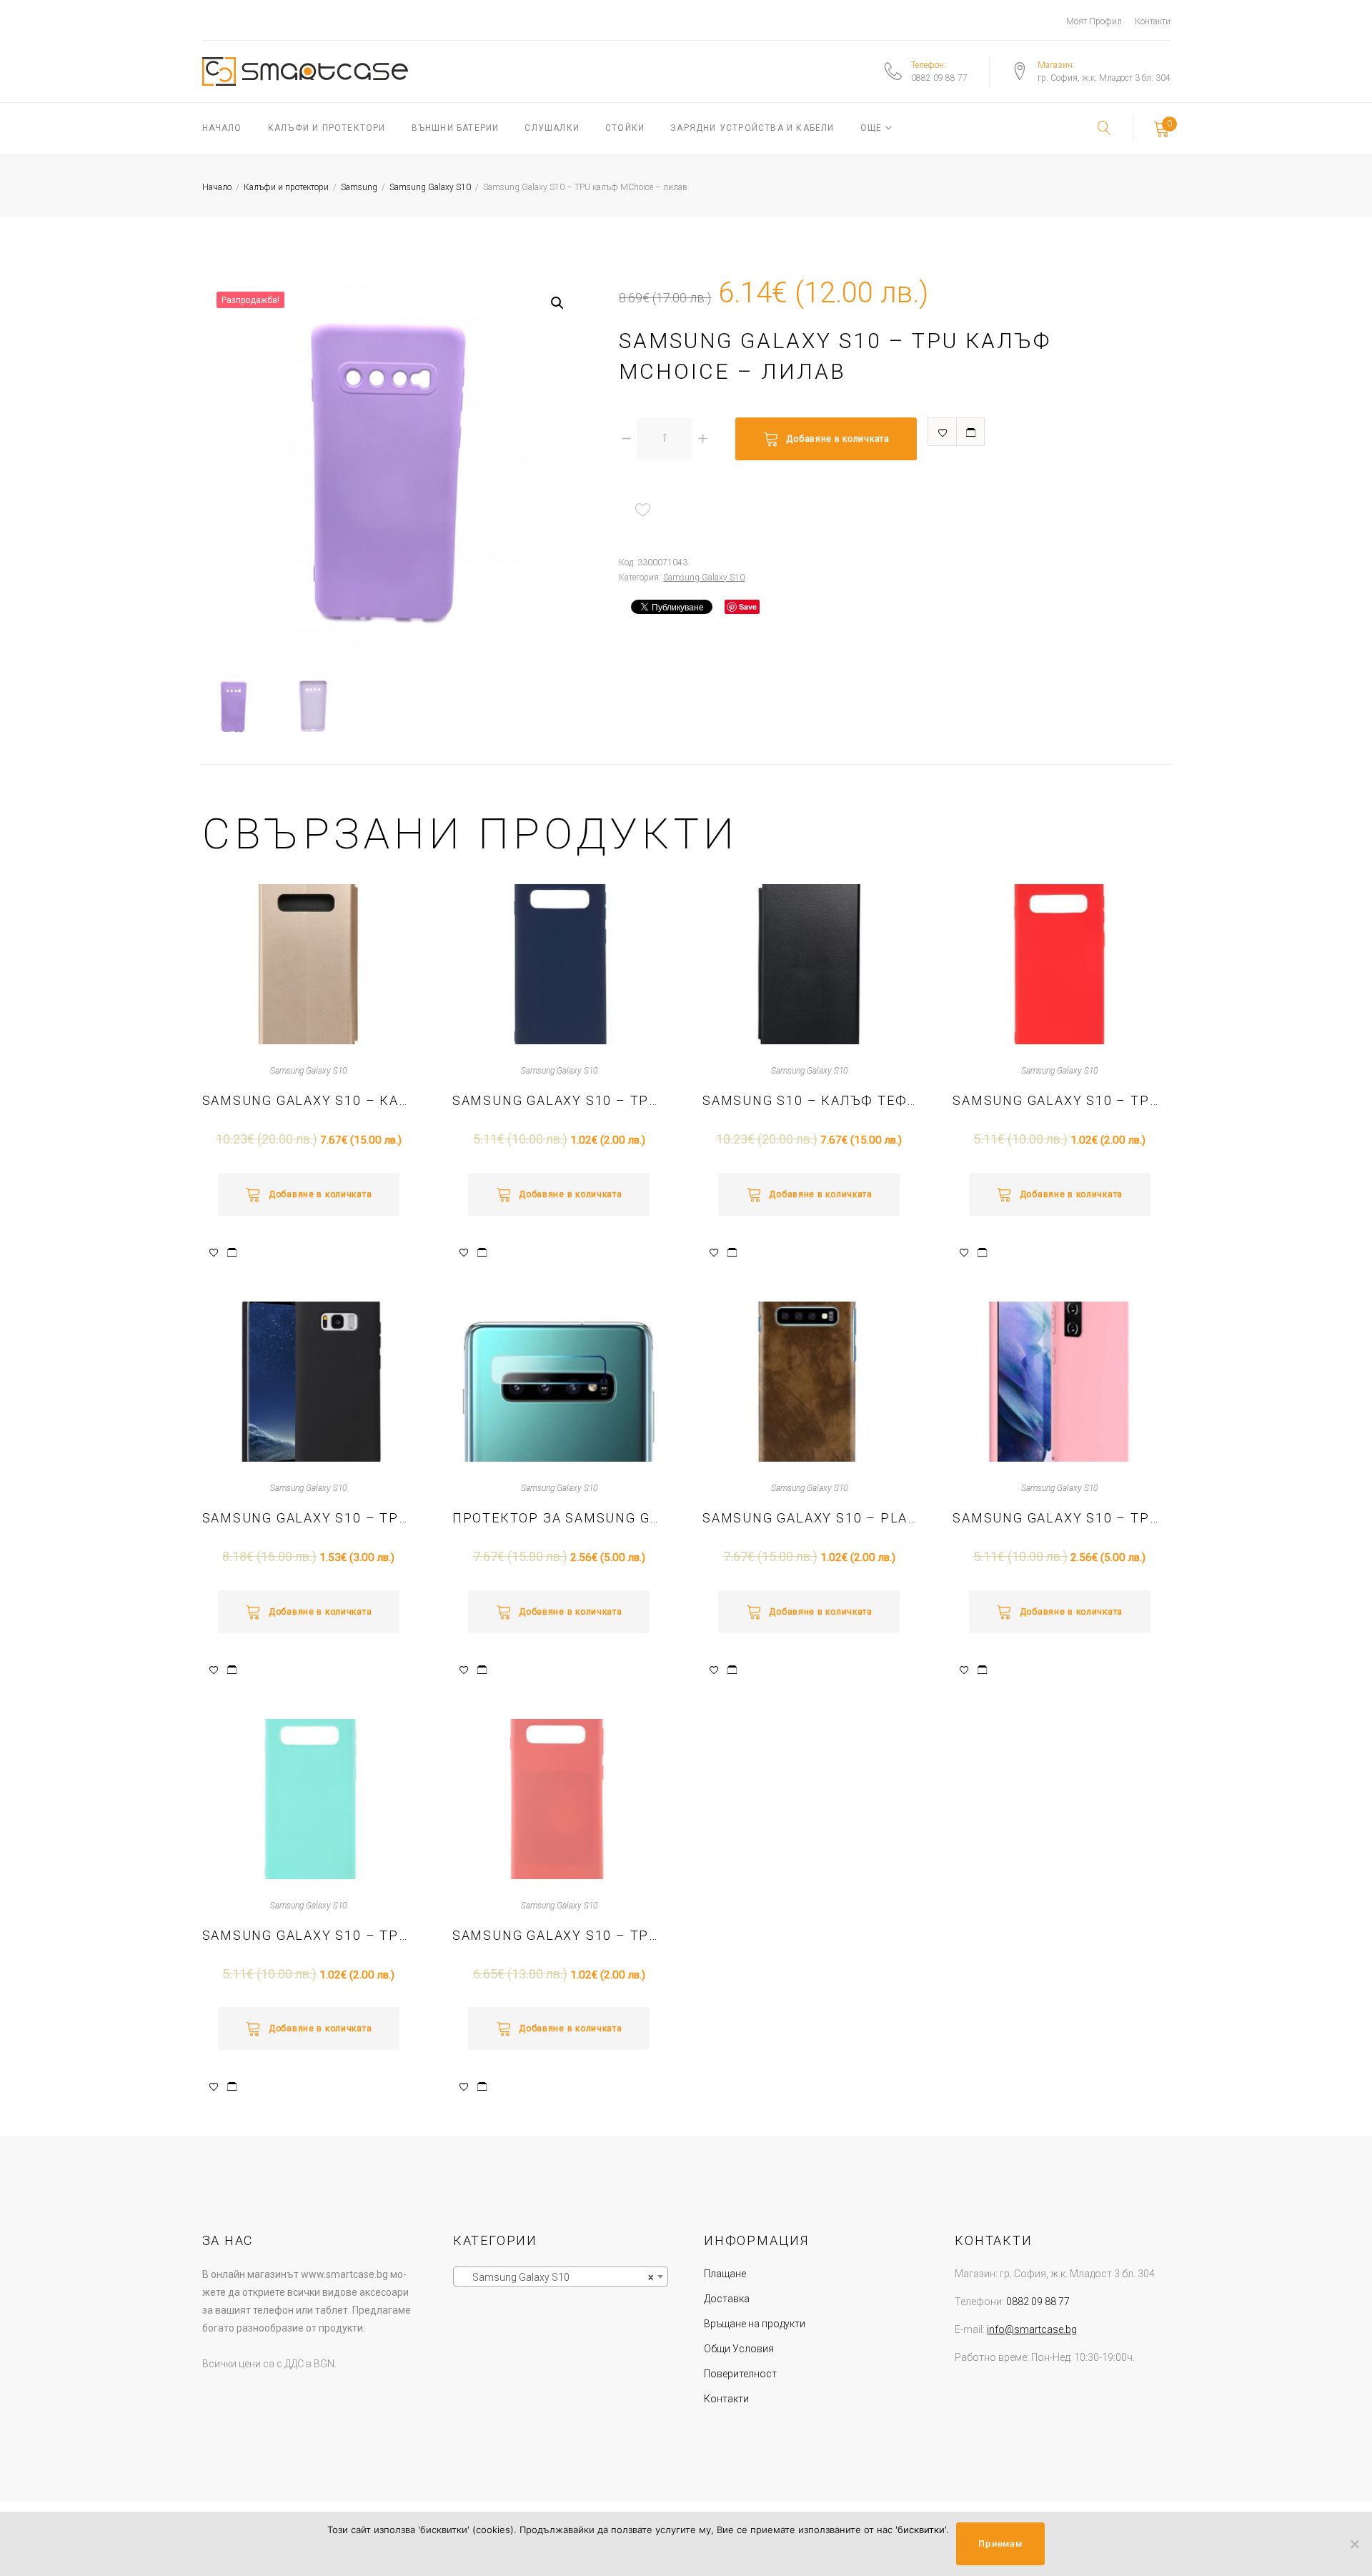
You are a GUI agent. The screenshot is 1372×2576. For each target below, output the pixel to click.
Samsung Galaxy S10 (430, 187)
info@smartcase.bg (1032, 2329)
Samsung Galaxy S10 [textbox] (556, 2277)
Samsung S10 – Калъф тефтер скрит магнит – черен (809, 1100)
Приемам (1000, 2543)
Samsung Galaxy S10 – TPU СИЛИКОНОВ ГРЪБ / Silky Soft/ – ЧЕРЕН (309, 1518)
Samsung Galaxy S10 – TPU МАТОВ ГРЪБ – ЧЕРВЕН (1059, 1100)
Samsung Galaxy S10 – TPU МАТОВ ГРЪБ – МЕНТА (309, 1935)
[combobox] (561, 2277)
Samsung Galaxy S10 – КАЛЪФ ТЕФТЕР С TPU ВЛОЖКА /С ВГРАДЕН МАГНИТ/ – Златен (309, 1100)
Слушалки (552, 128)
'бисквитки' (921, 2530)
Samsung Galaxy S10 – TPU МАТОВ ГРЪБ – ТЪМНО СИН (559, 1100)
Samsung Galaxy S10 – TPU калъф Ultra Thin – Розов (1059, 1518)
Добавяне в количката (837, 439)
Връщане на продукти (755, 2324)
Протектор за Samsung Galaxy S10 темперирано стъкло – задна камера (559, 1518)
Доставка (727, 2299)
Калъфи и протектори (327, 128)
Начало (222, 128)
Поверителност (740, 2374)
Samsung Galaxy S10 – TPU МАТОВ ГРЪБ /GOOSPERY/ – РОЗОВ (559, 1935)
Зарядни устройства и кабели (752, 128)
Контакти (1153, 21)
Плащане (725, 2274)
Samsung (359, 187)
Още (871, 128)
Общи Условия (739, 2349)
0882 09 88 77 (939, 78)
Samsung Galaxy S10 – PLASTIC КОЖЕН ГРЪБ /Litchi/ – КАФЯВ (809, 1518)
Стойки (625, 128)
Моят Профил (1094, 21)
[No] (1354, 2544)
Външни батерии (456, 128)
